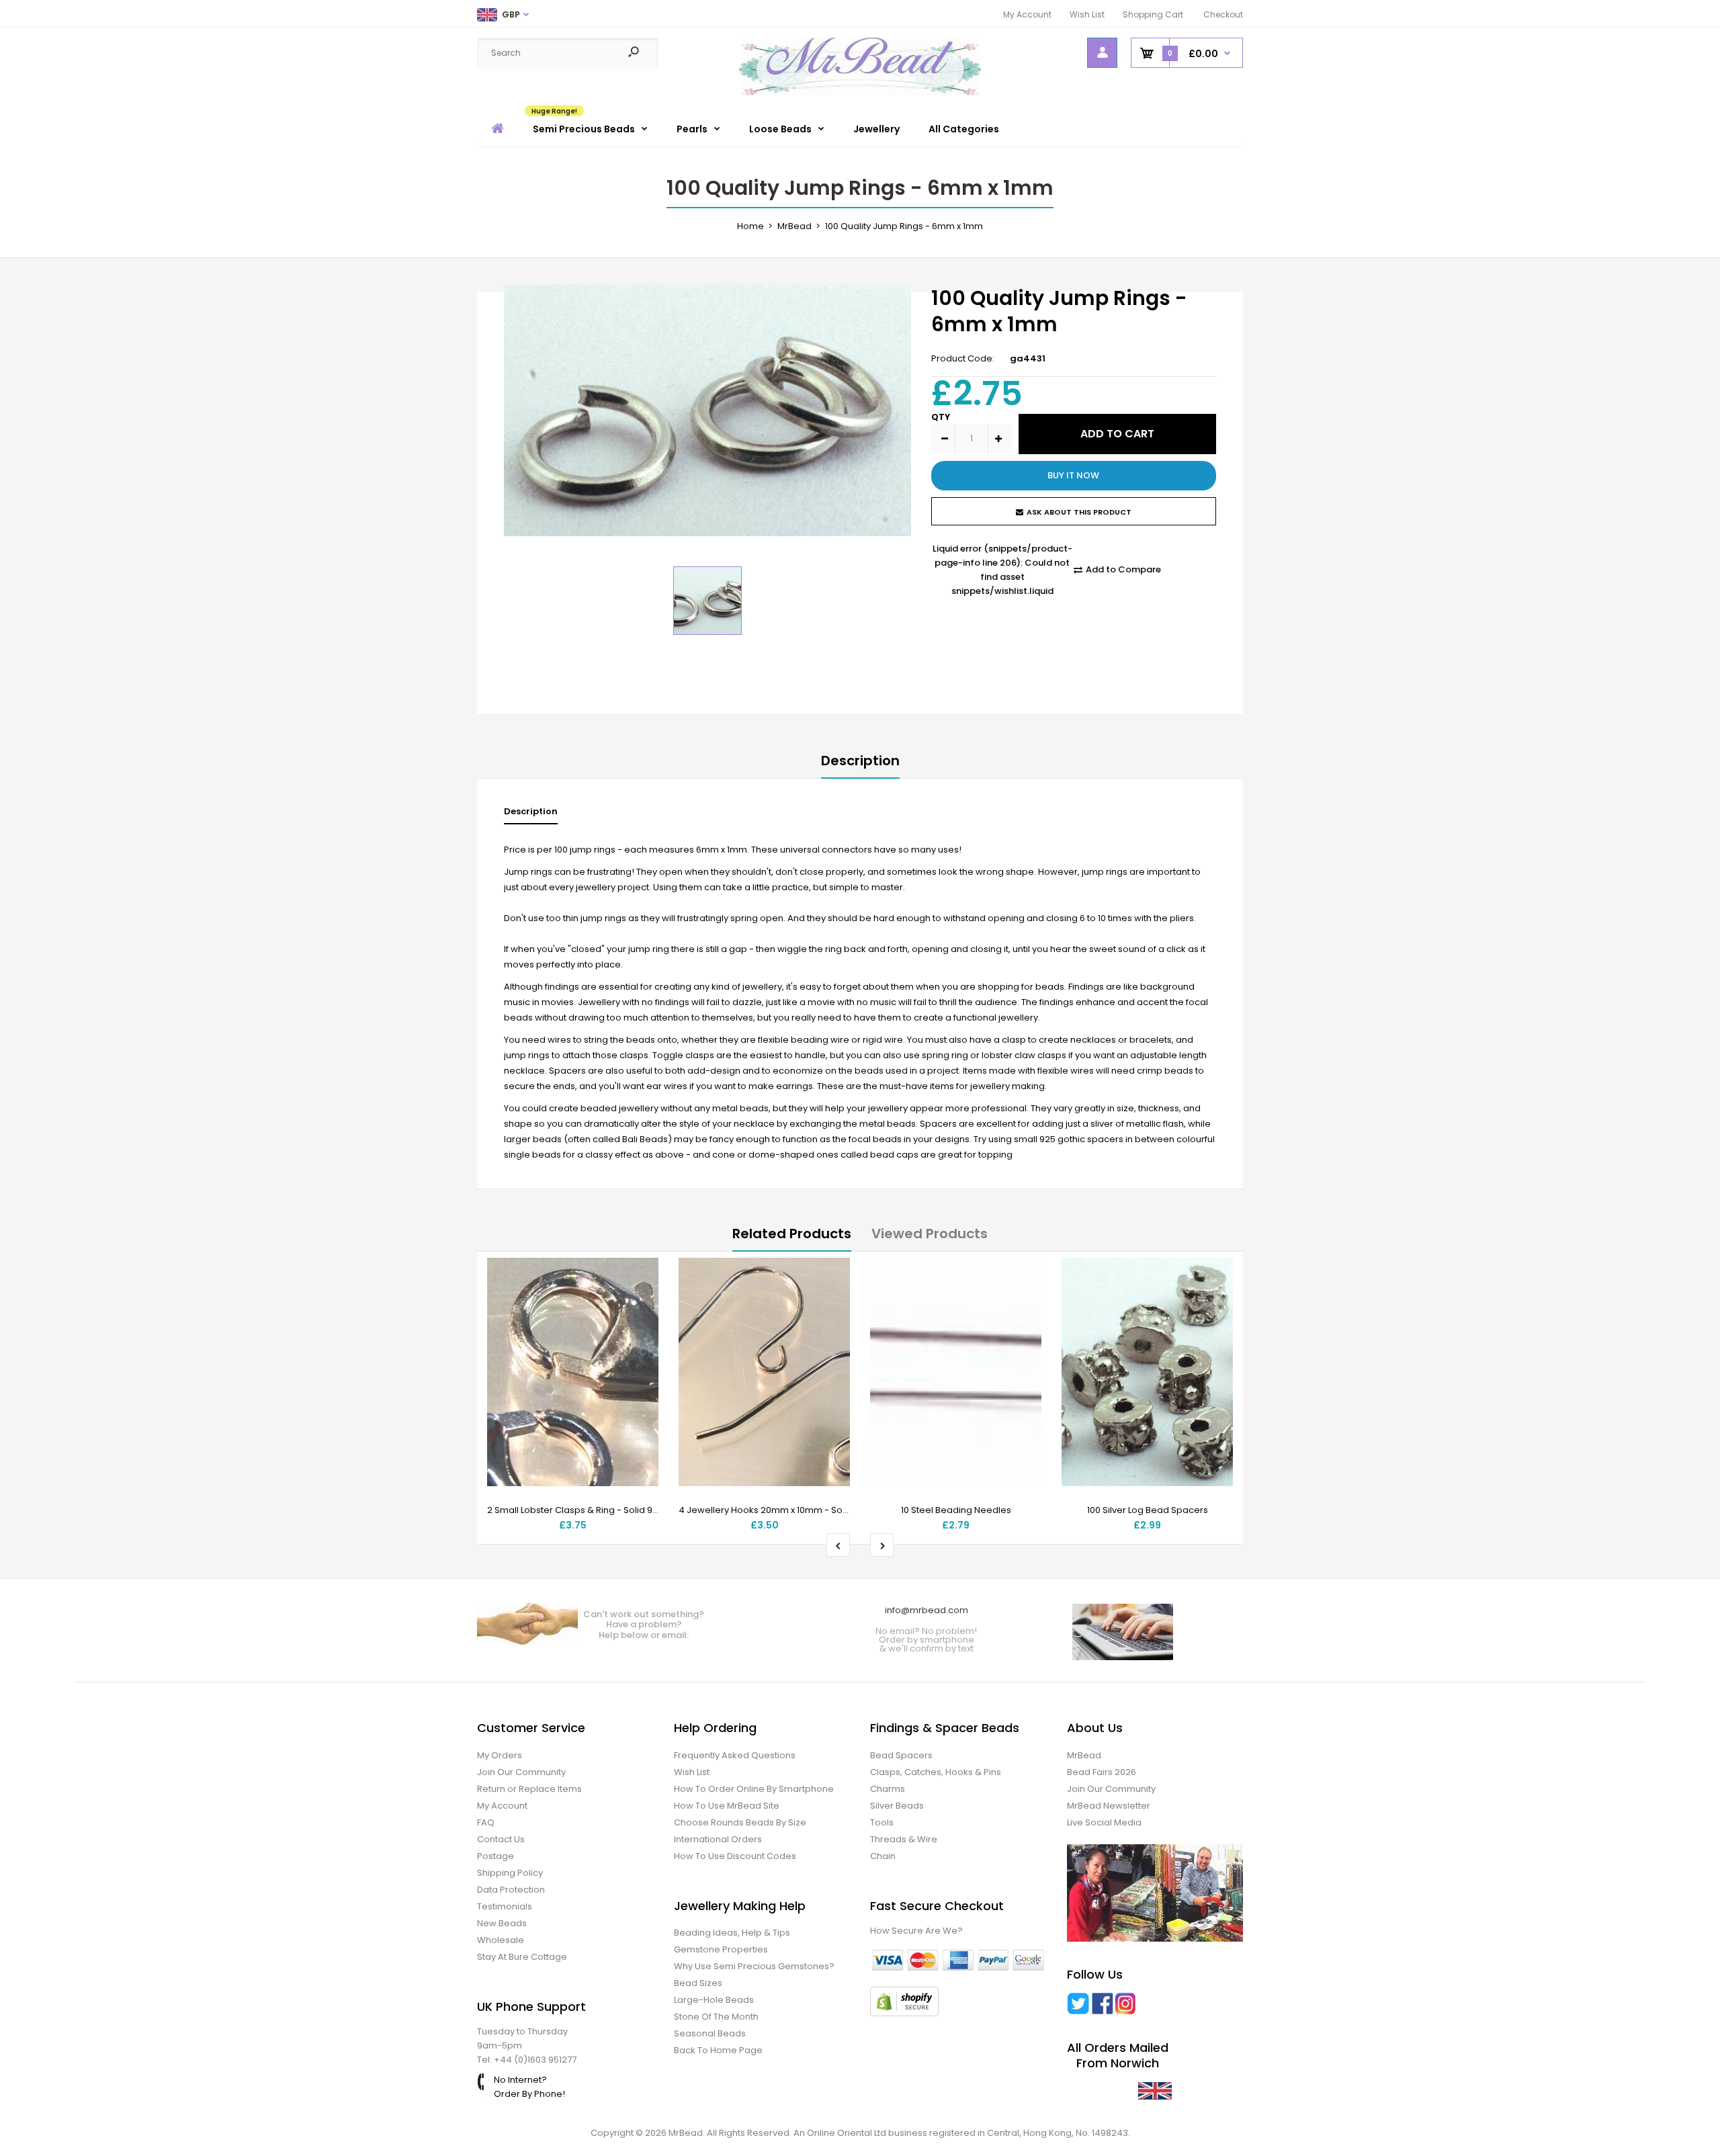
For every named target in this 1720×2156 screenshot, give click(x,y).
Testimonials (505, 1906)
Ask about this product (1079, 512)
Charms (888, 1789)
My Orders (500, 1755)
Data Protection (511, 1890)
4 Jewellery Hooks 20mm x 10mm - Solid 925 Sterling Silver (805, 1510)
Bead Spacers (901, 1755)
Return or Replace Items (529, 1789)
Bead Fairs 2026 (1102, 1772)
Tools (882, 1822)
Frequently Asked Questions (735, 1755)
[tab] (531, 815)
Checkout (1223, 14)
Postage (496, 1856)
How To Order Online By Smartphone (754, 1789)
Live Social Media (1104, 1822)
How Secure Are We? (916, 1931)
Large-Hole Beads (714, 2000)
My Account (1027, 14)
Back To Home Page (718, 2050)
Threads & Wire (904, 1839)
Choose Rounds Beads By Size (740, 1822)
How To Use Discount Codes (735, 1856)
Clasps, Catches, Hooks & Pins (936, 1772)
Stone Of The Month (716, 2017)
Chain (883, 1856)
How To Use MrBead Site (727, 1806)
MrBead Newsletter (1109, 1806)
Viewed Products (930, 1234)
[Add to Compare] (640, 1303)
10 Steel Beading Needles (956, 1510)
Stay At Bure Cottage (522, 1957)
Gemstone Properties (721, 1949)
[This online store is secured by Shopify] (904, 2013)
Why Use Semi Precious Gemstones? (754, 1966)
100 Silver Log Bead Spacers (1148, 1510)
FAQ (486, 1822)
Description (860, 761)
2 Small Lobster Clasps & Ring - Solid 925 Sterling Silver (605, 1510)
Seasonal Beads (710, 2033)
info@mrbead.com (927, 1610)
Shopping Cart (1153, 14)
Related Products (792, 1234)
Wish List (1087, 14)
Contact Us (501, 1839)
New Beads (502, 1923)
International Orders (718, 1839)
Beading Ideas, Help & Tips (732, 1933)
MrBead (1084, 1755)
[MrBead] (860, 92)
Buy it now (1073, 475)
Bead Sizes (698, 1983)
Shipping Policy (510, 1873)
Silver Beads (897, 1806)
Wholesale (501, 1940)
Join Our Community (521, 1772)
